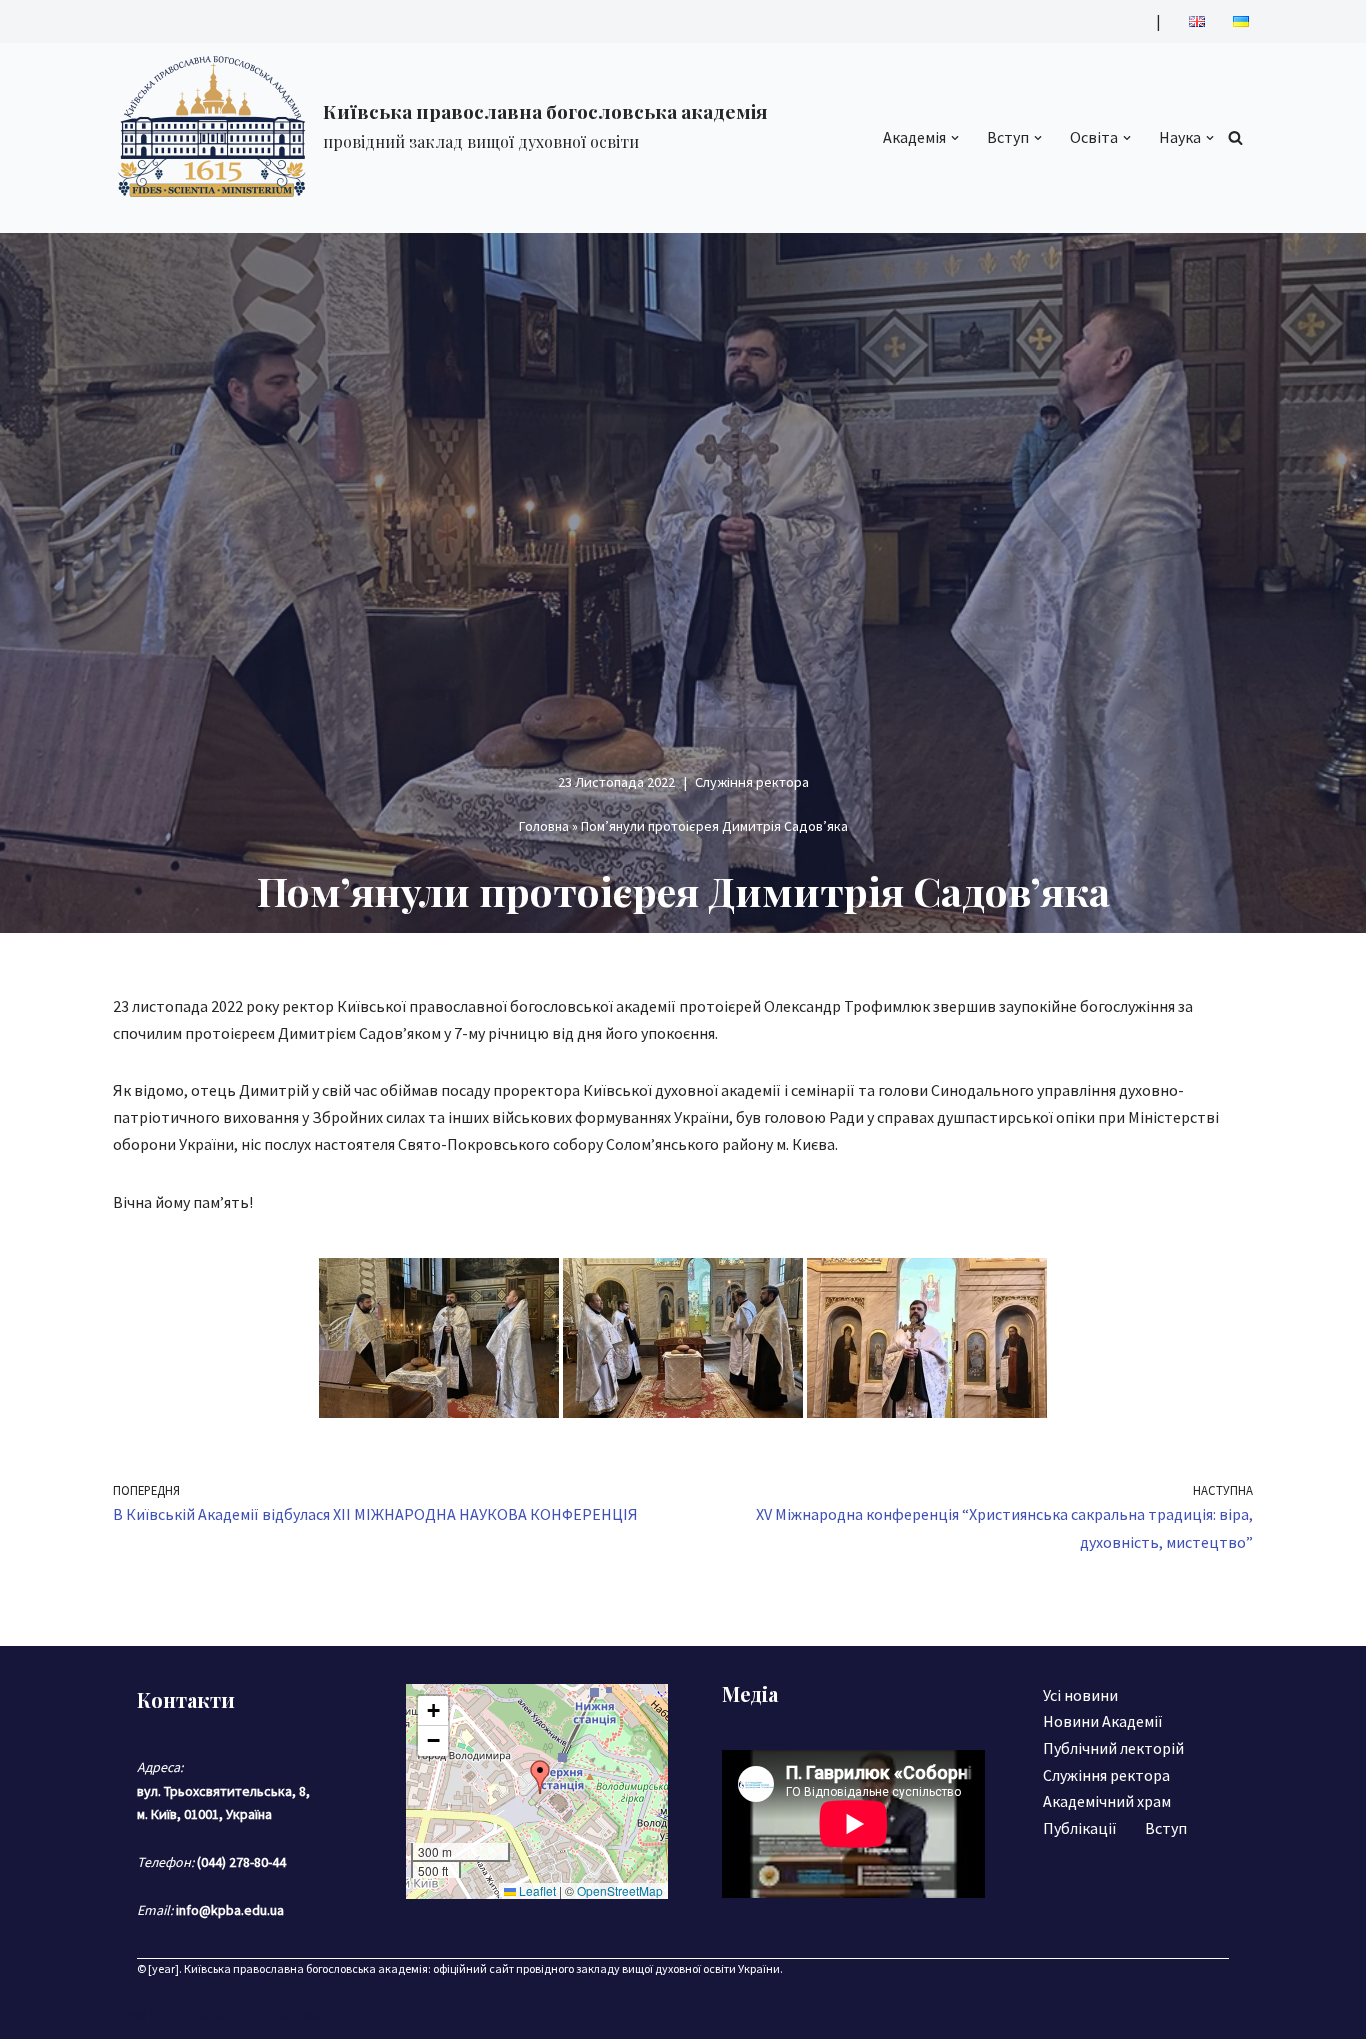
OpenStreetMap (620, 1890)
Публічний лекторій (1113, 1748)
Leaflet (536, 1890)
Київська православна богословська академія (306, 1968)
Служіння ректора (752, 782)
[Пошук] (1235, 137)
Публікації (1080, 1828)
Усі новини (1080, 1695)
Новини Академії (1103, 1721)
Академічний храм (1107, 1801)
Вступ (1166, 1828)
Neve (130, 2013)
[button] (955, 138)
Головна (544, 826)
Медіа (750, 1693)
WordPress (289, 2013)
